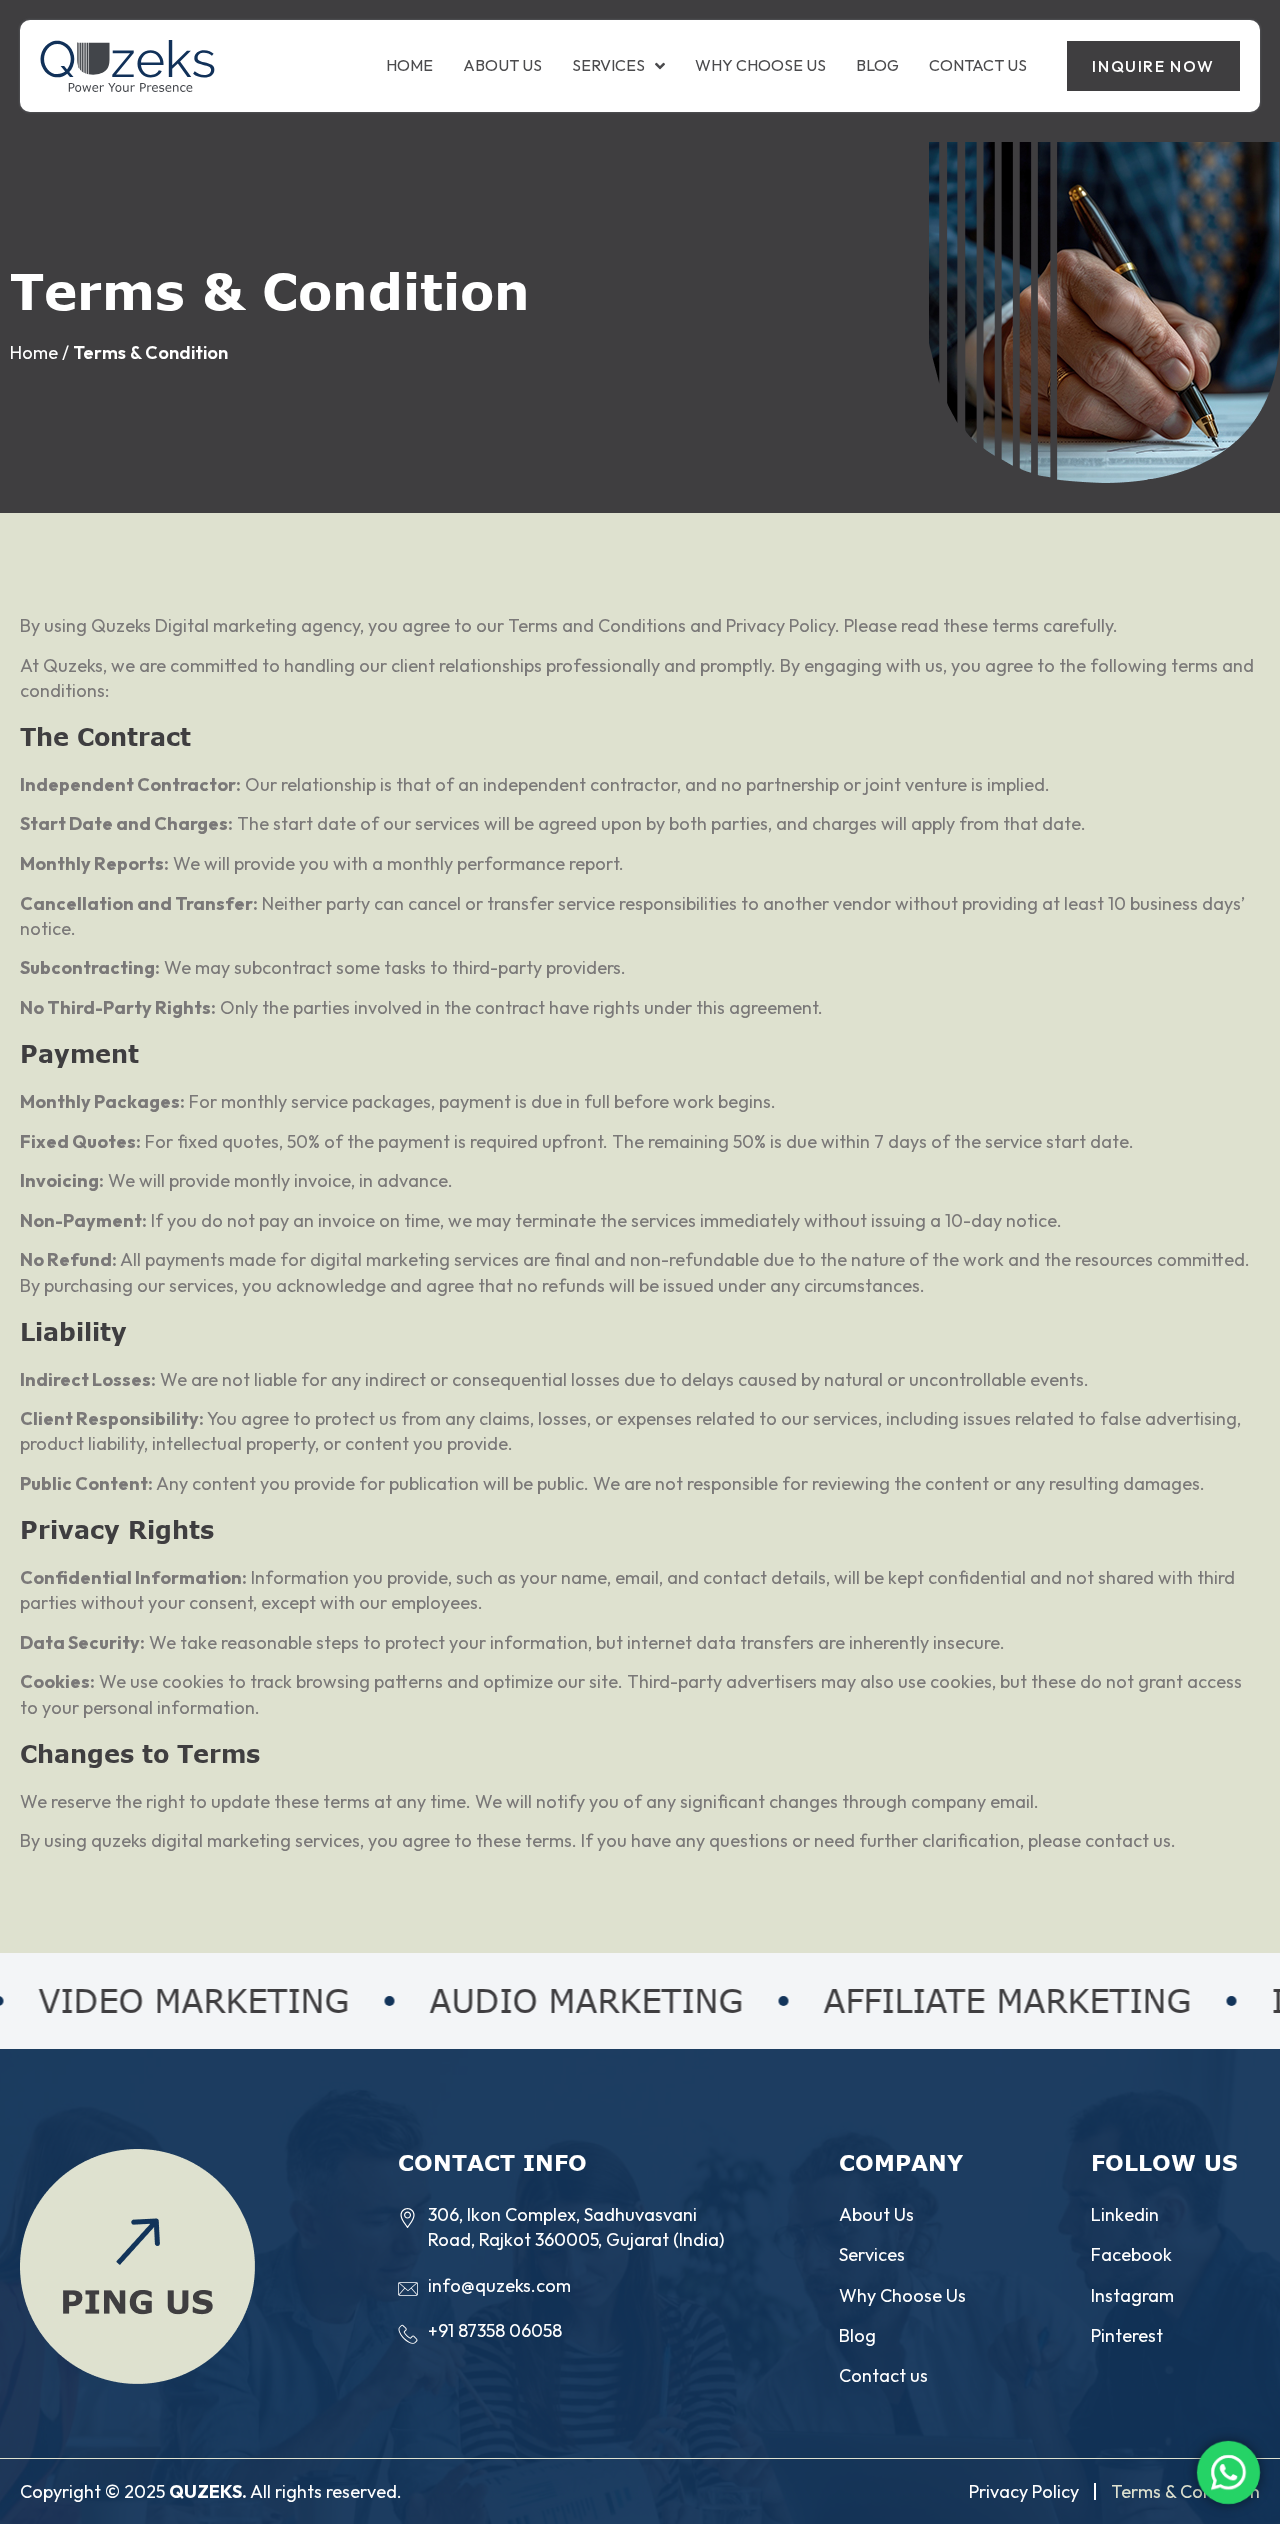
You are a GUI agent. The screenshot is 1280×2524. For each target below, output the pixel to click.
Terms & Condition (1185, 2491)
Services (608, 65)
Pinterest (1127, 2335)
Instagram (1132, 2295)
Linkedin (1125, 2214)
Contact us (978, 65)
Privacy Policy (1024, 2491)
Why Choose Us (760, 65)
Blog (877, 65)
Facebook (1131, 2254)
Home (409, 65)
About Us (502, 65)
